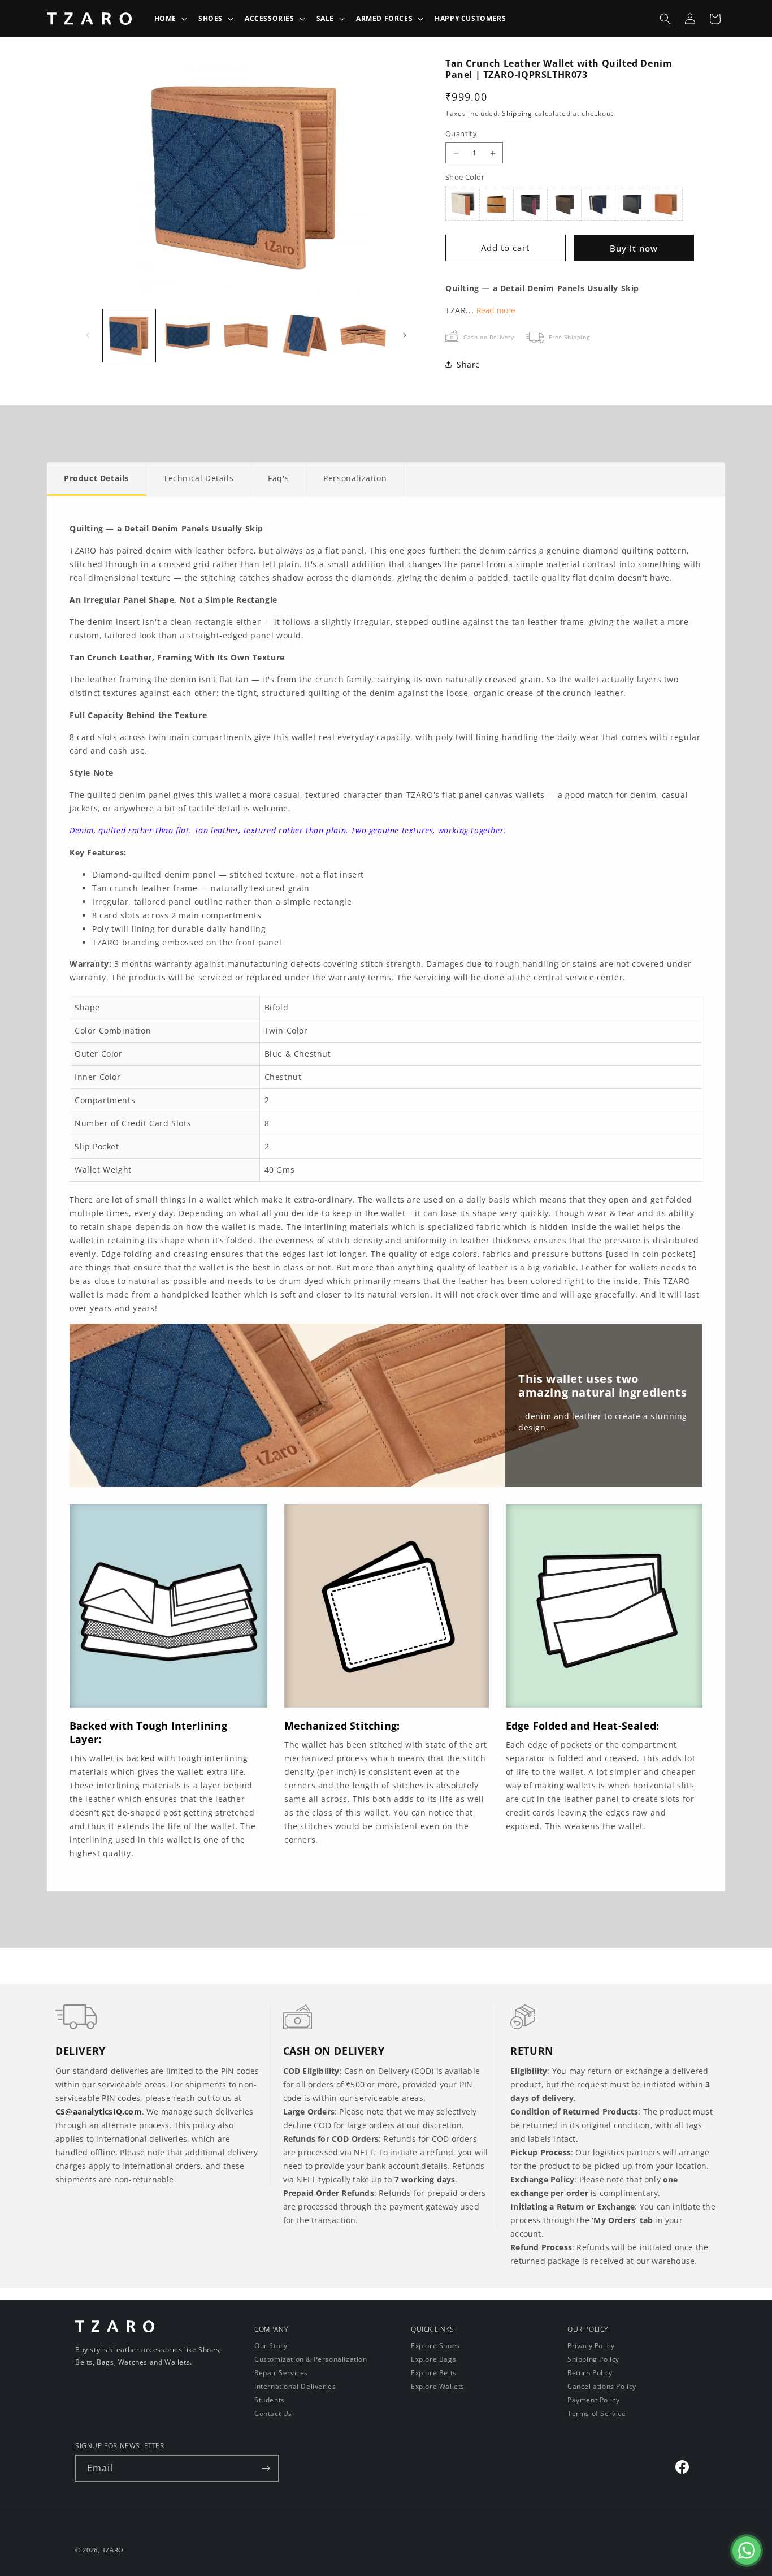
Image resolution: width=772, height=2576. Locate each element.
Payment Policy (593, 2400)
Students (270, 2400)
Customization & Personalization (311, 2359)
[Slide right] (405, 335)
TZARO (113, 2550)
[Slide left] (88, 335)
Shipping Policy (593, 2359)
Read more (496, 310)
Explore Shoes (435, 2346)
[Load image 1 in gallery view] (129, 336)
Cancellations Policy (602, 2386)
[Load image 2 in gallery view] (187, 336)
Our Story (271, 2346)
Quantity (461, 133)
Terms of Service (597, 2413)
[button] (170, 19)
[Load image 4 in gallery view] (304, 336)
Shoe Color (465, 177)
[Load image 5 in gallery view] (363, 336)
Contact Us (273, 2413)
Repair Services (281, 2373)
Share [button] (469, 364)
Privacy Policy (591, 2346)
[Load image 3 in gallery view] (246, 336)
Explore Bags (433, 2359)
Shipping (517, 113)
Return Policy (590, 2373)
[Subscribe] (266, 2468)
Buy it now (634, 248)
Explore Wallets (438, 2386)
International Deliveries (295, 2386)
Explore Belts (434, 2373)
